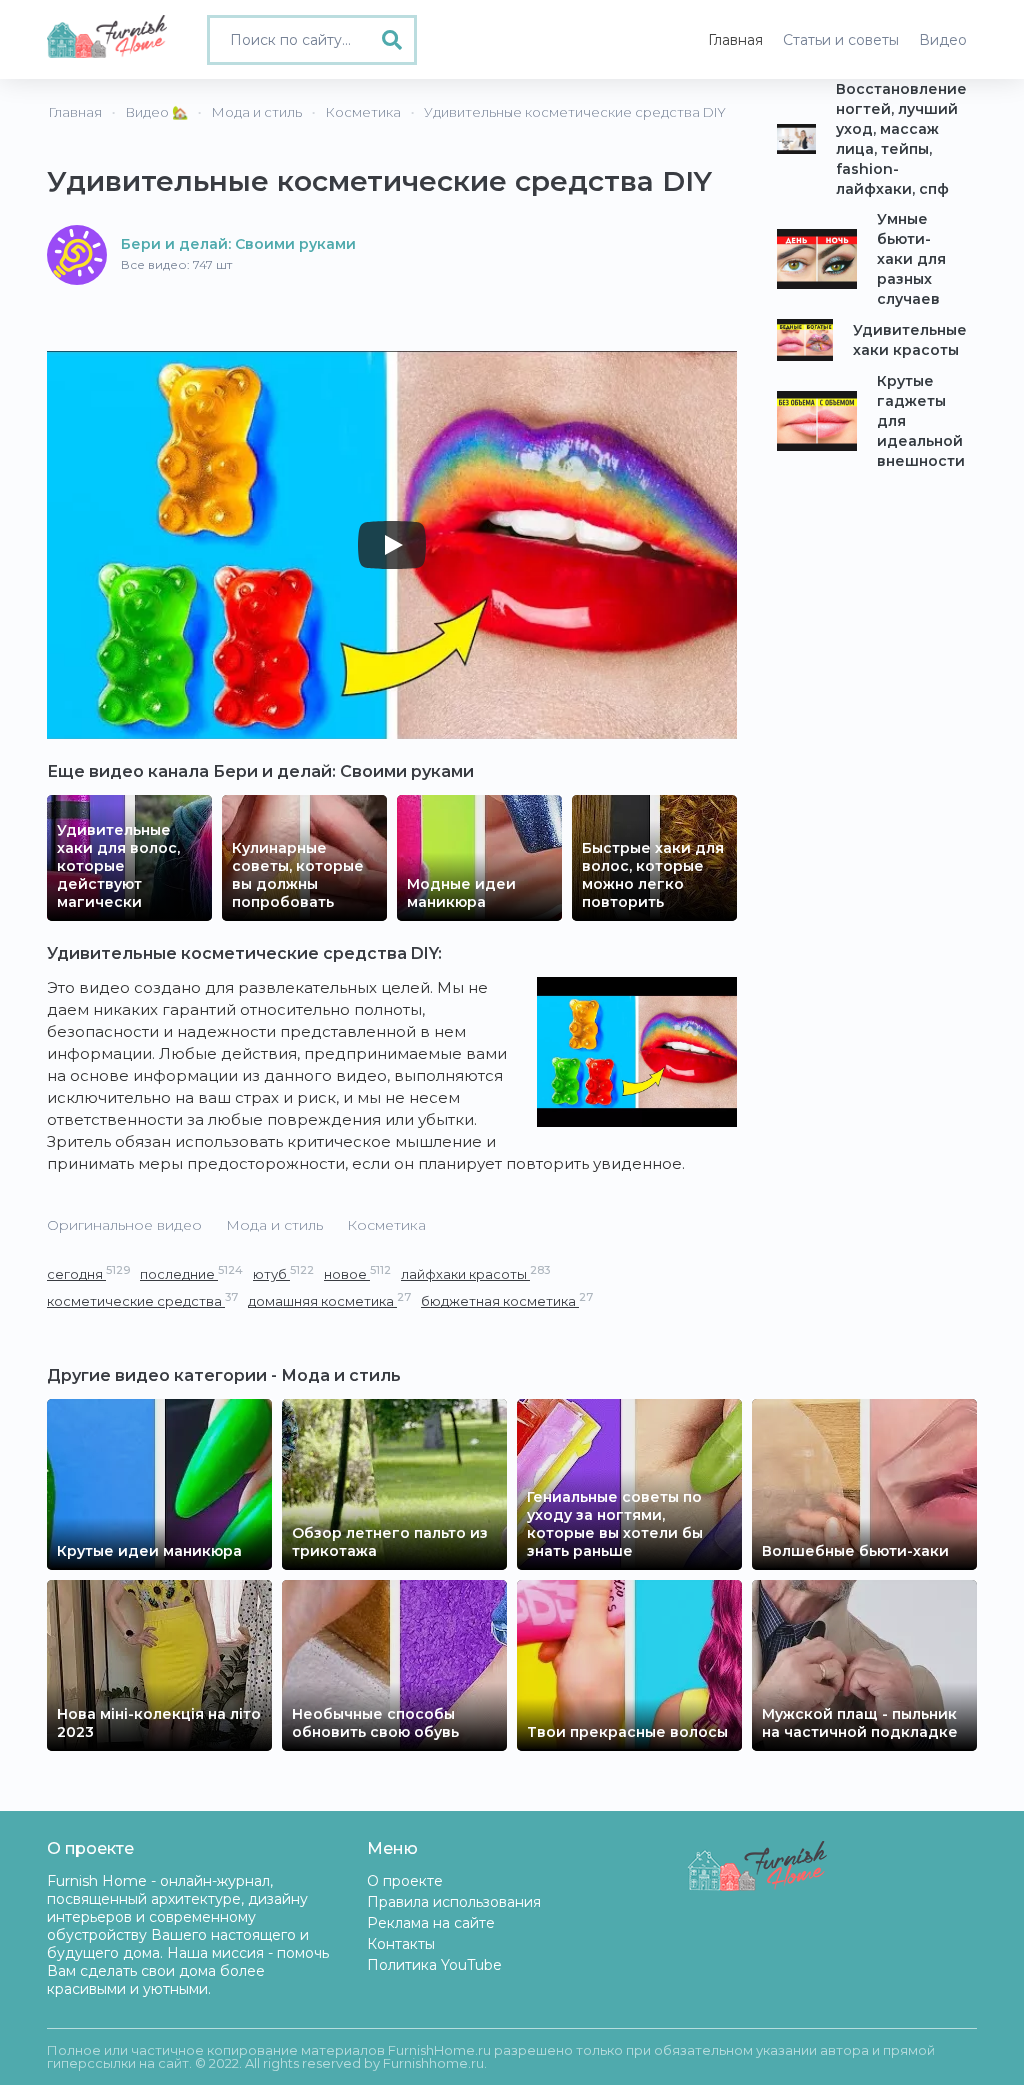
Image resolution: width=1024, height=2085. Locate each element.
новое (357, 1273)
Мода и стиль (274, 1225)
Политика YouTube (434, 1965)
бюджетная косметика (507, 1300)
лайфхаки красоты (475, 1273)
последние (191, 1273)
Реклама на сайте (431, 1923)
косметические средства (142, 1300)
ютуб (283, 1273)
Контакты (401, 1944)
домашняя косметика (329, 1300)
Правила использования (454, 1902)
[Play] (392, 545)
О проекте (405, 1881)
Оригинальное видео (124, 1225)
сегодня (88, 1273)
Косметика (386, 1225)
